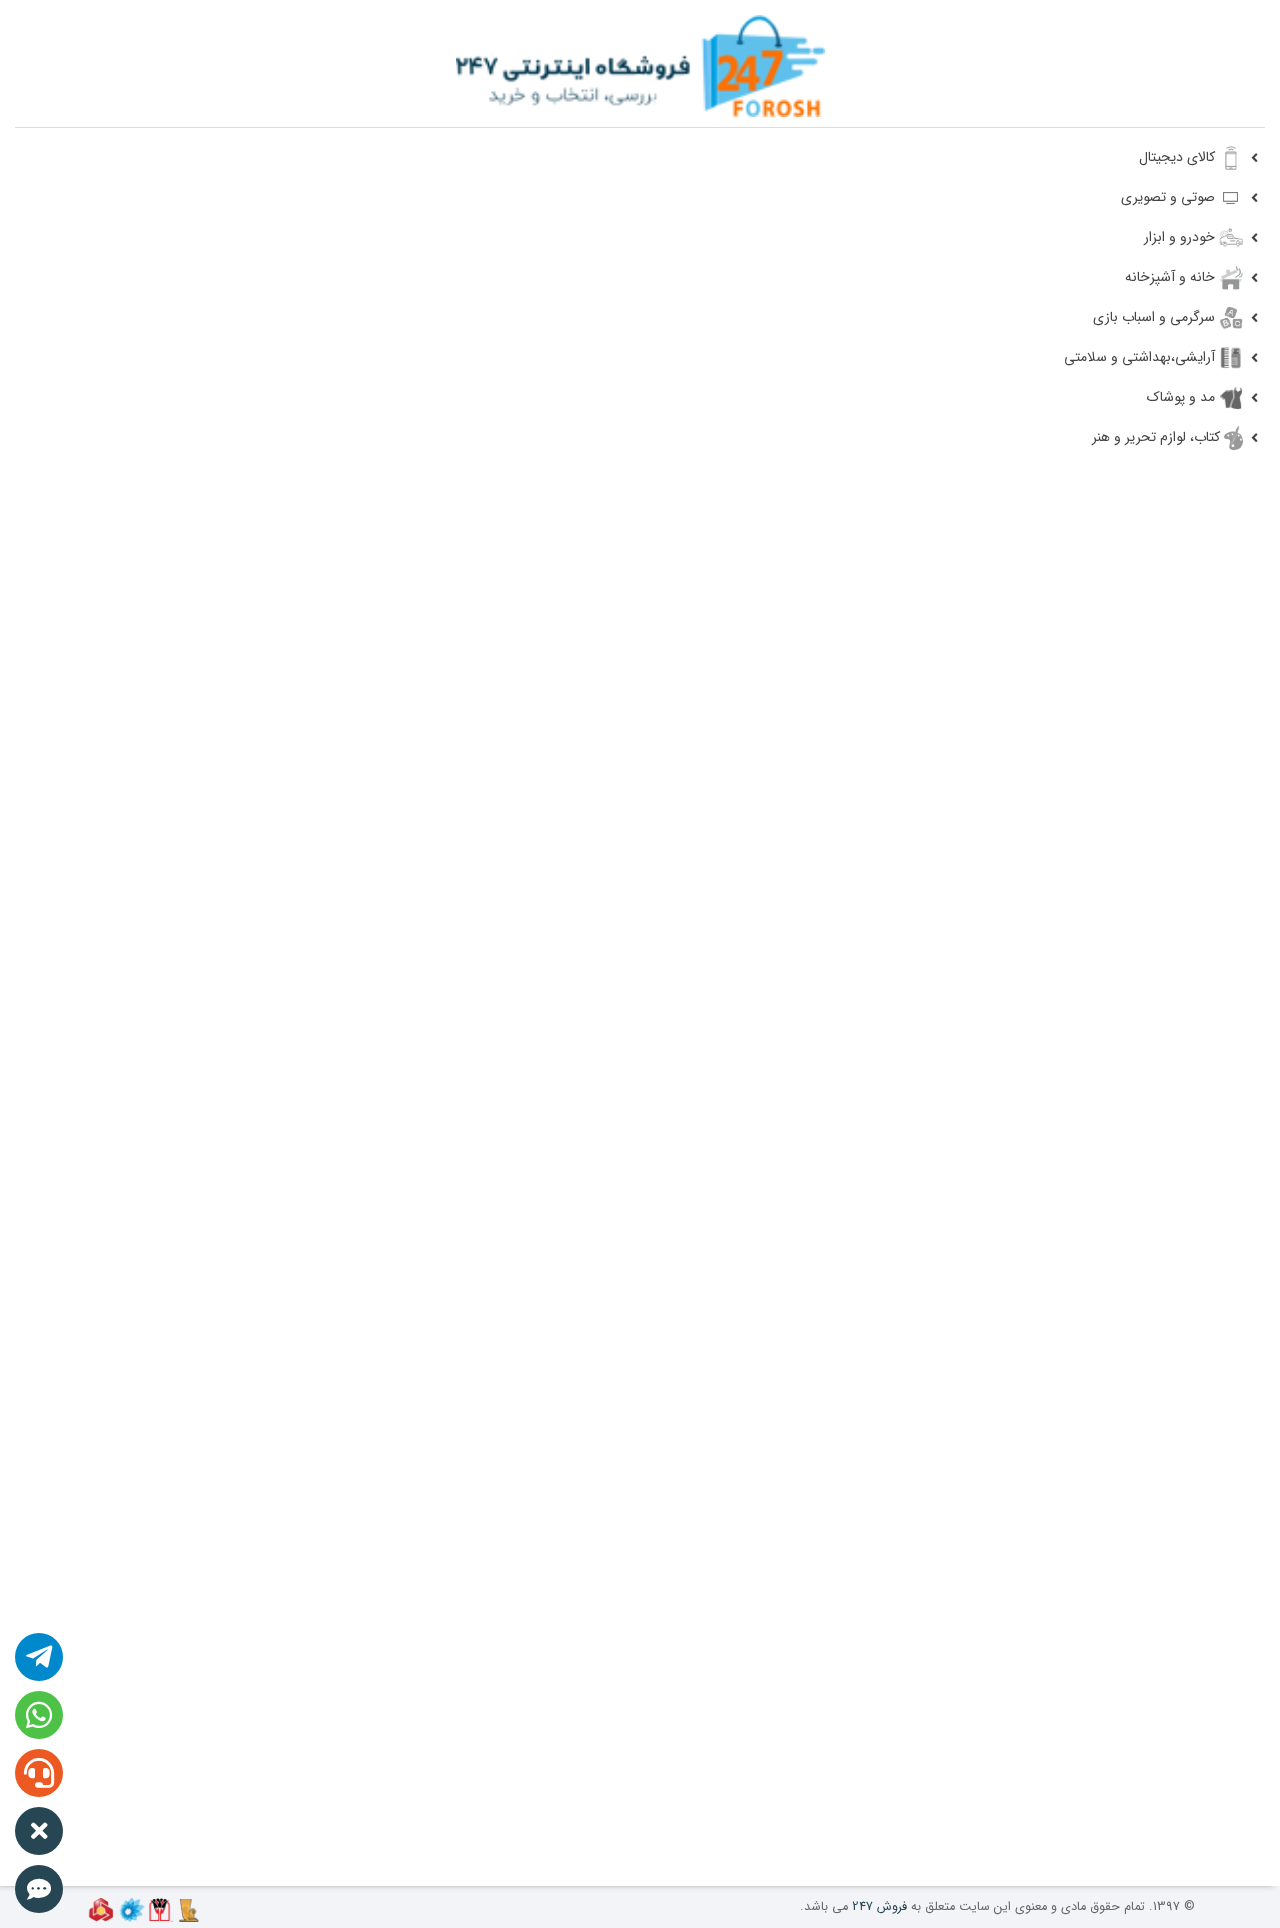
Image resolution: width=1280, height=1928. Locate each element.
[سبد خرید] (139, 81)
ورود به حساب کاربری (173, 117)
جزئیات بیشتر (241, 1430)
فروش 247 (879, 1907)
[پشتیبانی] (41, 78)
